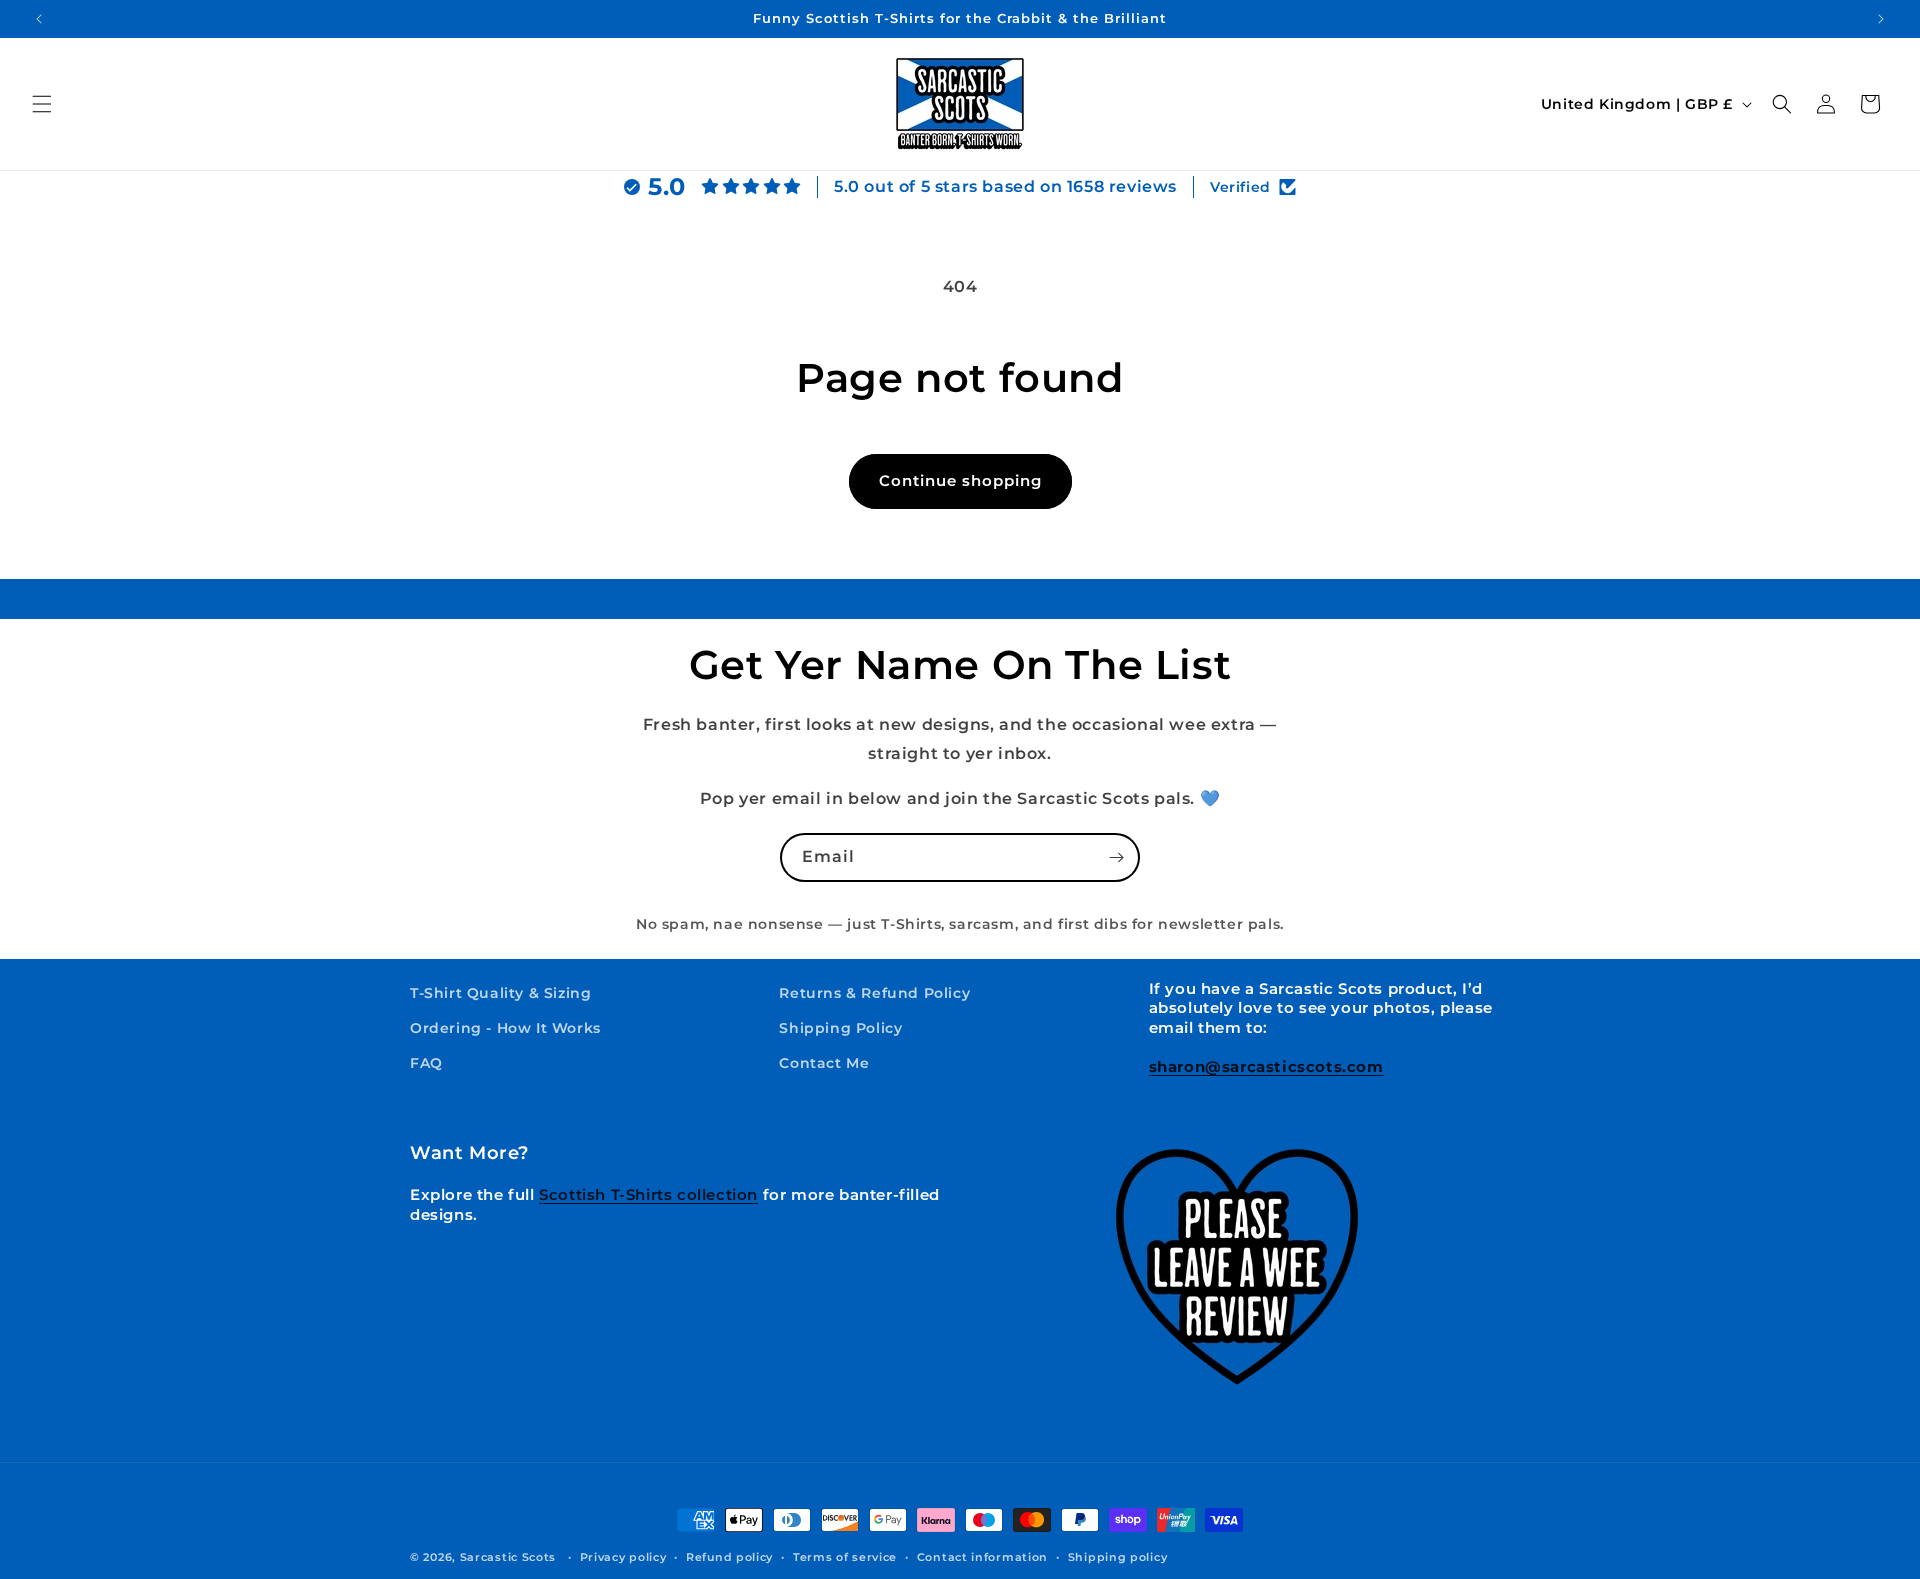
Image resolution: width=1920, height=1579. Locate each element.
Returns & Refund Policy (874, 993)
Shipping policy (1118, 1557)
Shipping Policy (840, 1029)
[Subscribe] (1116, 857)
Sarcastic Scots (508, 1557)
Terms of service (845, 1557)
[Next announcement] (1881, 19)
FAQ (426, 1064)
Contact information (982, 1557)
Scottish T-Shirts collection (648, 1194)
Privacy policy (623, 1557)
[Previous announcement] (39, 19)
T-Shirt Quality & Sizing (500, 993)
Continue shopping (960, 480)
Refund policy (729, 1557)
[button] (42, 104)
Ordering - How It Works (505, 1029)
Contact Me (824, 1064)
